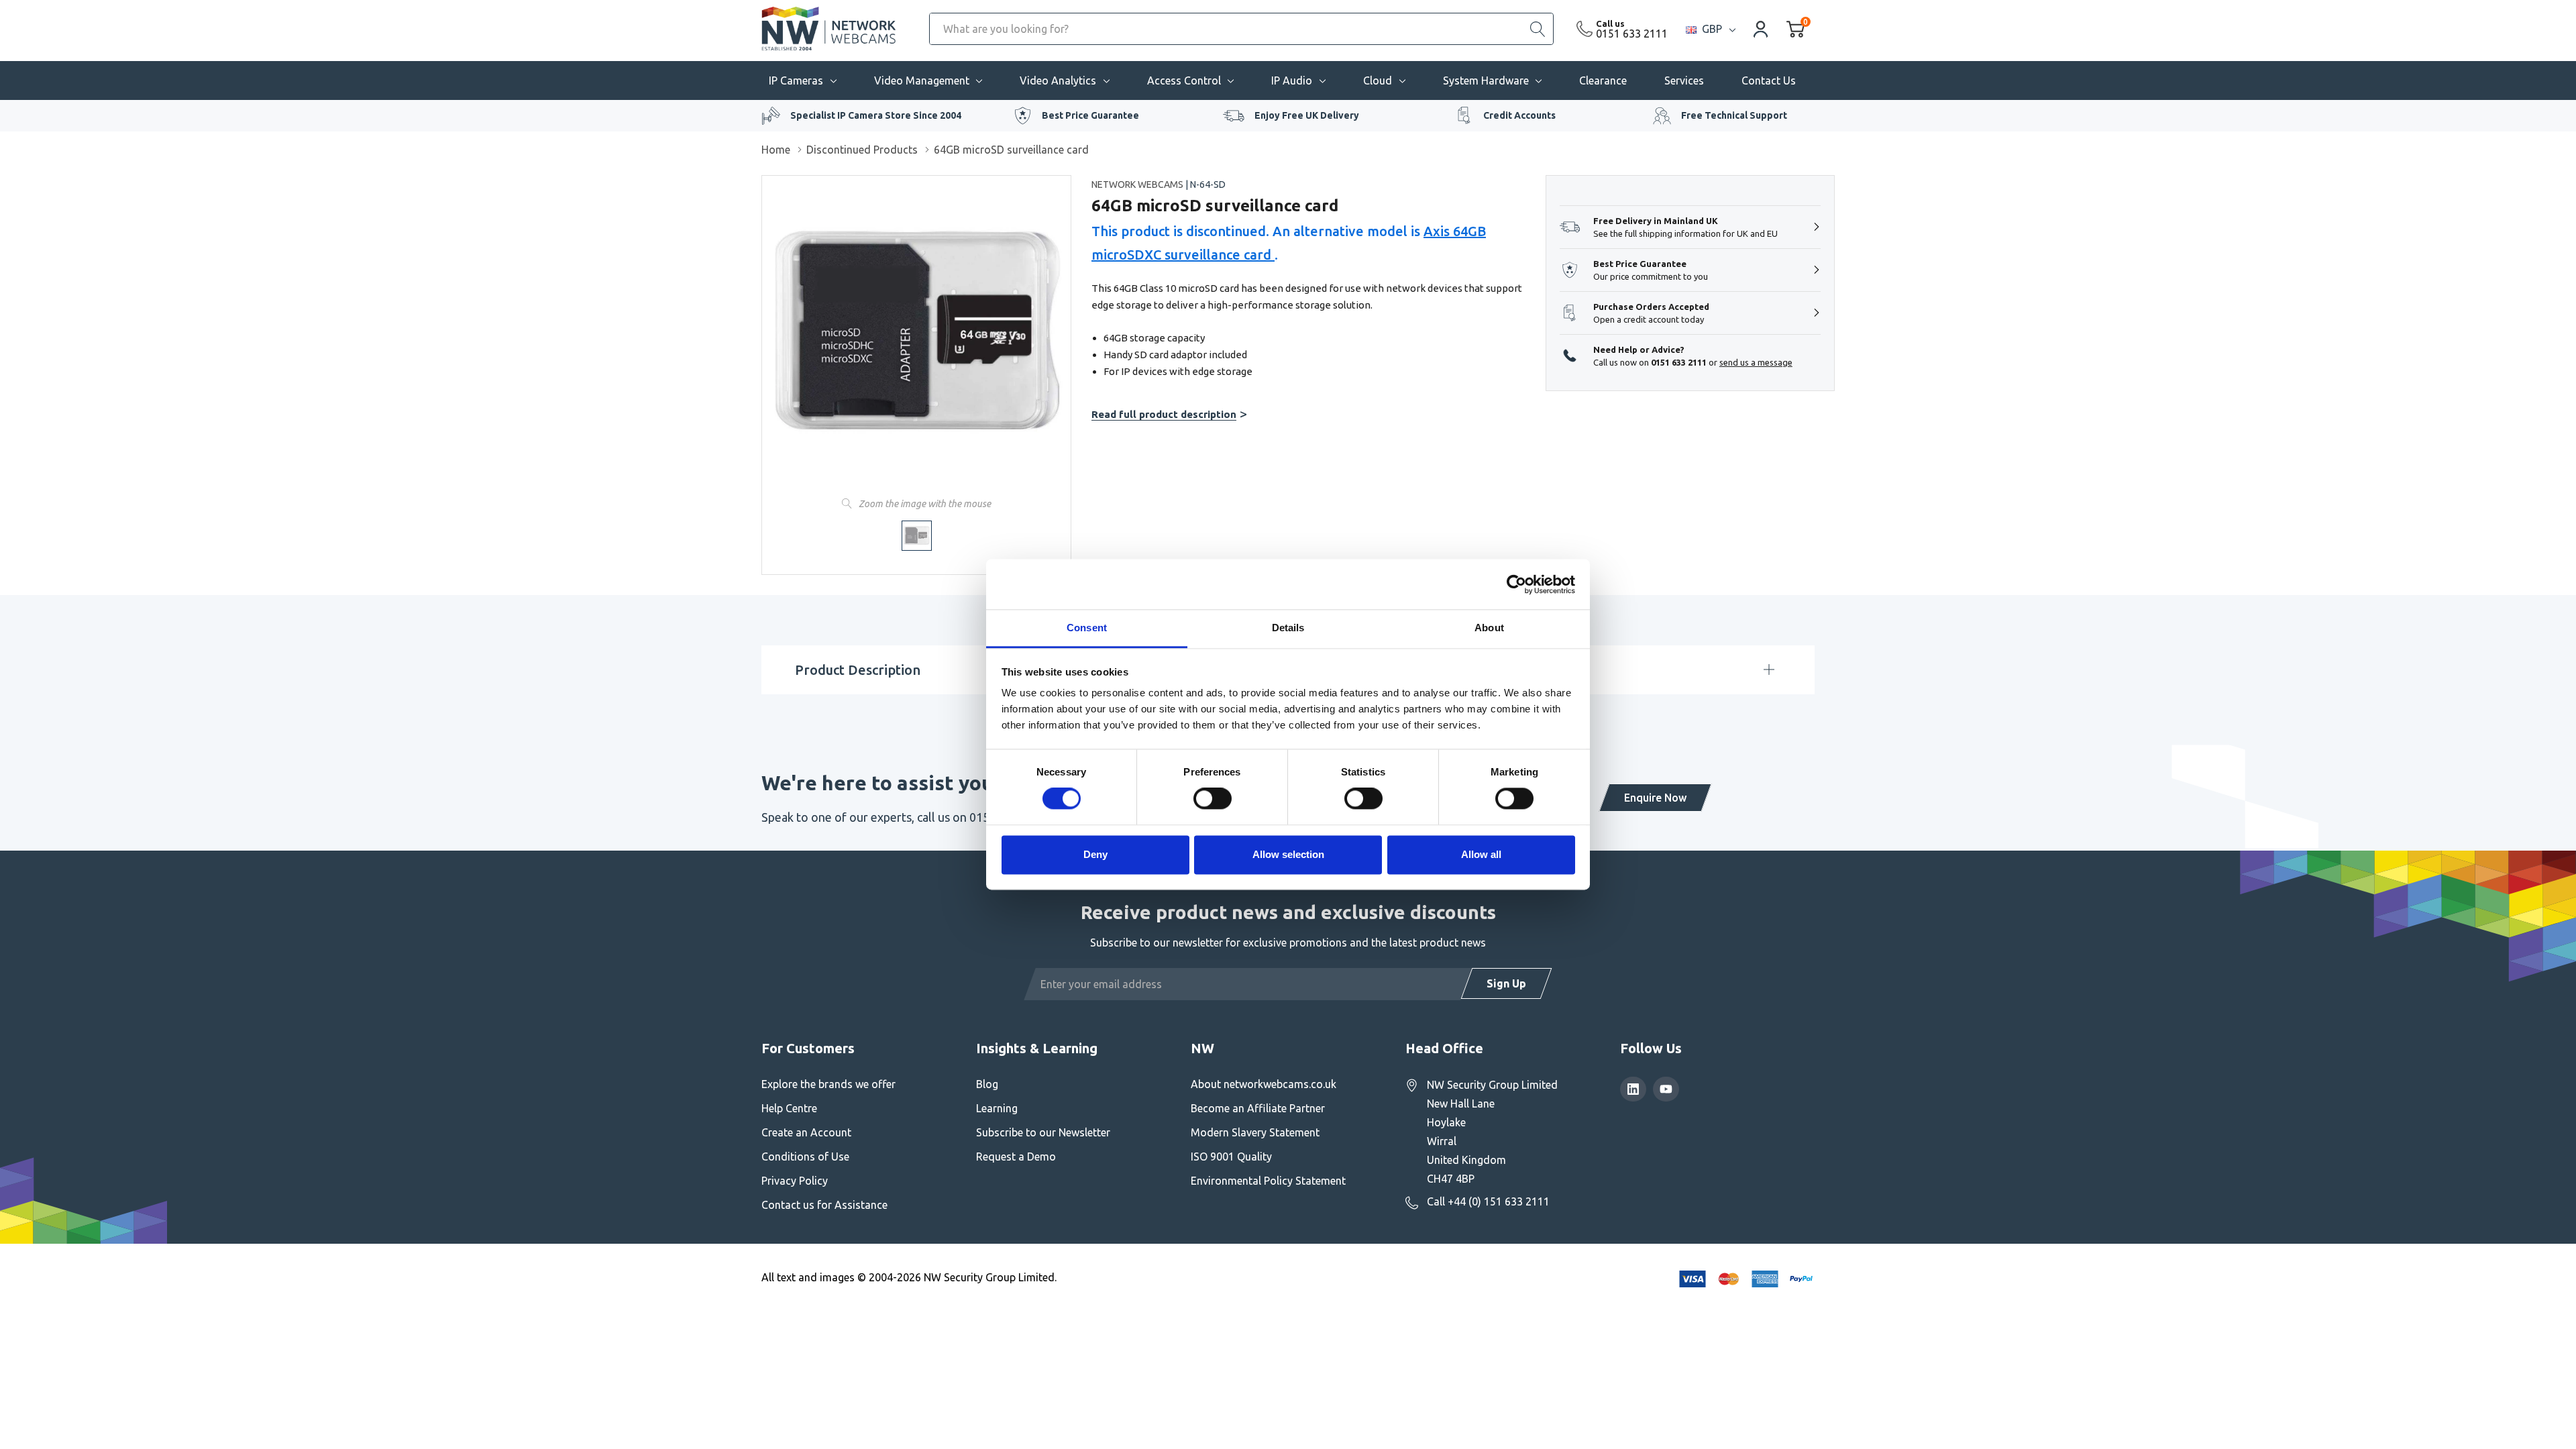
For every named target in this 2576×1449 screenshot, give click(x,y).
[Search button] (1538, 29)
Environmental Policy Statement (1268, 1181)
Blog (987, 1084)
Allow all (1481, 854)
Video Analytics (1058, 80)
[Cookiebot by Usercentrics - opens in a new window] (1516, 584)
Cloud (1378, 80)
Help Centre (789, 1108)
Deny (1095, 854)
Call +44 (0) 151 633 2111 (1488, 1201)
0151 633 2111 (1632, 34)
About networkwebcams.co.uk (1264, 1084)
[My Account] (1761, 29)
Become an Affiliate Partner (1258, 1108)
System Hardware (1486, 80)
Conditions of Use (805, 1157)
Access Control (1184, 80)
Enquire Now (1655, 798)
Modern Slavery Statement (1255, 1132)
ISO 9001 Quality (1231, 1157)
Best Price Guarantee (1090, 115)
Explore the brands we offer (828, 1084)
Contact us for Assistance (824, 1205)
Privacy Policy (795, 1181)
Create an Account (806, 1132)
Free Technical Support (1734, 115)
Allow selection (1288, 854)
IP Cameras (796, 80)
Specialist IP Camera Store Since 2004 (876, 115)
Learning (997, 1108)
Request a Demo (1016, 1157)
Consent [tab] (1087, 628)
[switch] (1213, 799)
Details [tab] (1288, 628)
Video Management (922, 80)
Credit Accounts (1519, 115)
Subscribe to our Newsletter (1043, 1132)
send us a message (1756, 362)
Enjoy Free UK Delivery (1307, 115)
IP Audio (1292, 80)
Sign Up (1506, 983)
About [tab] (1489, 628)
